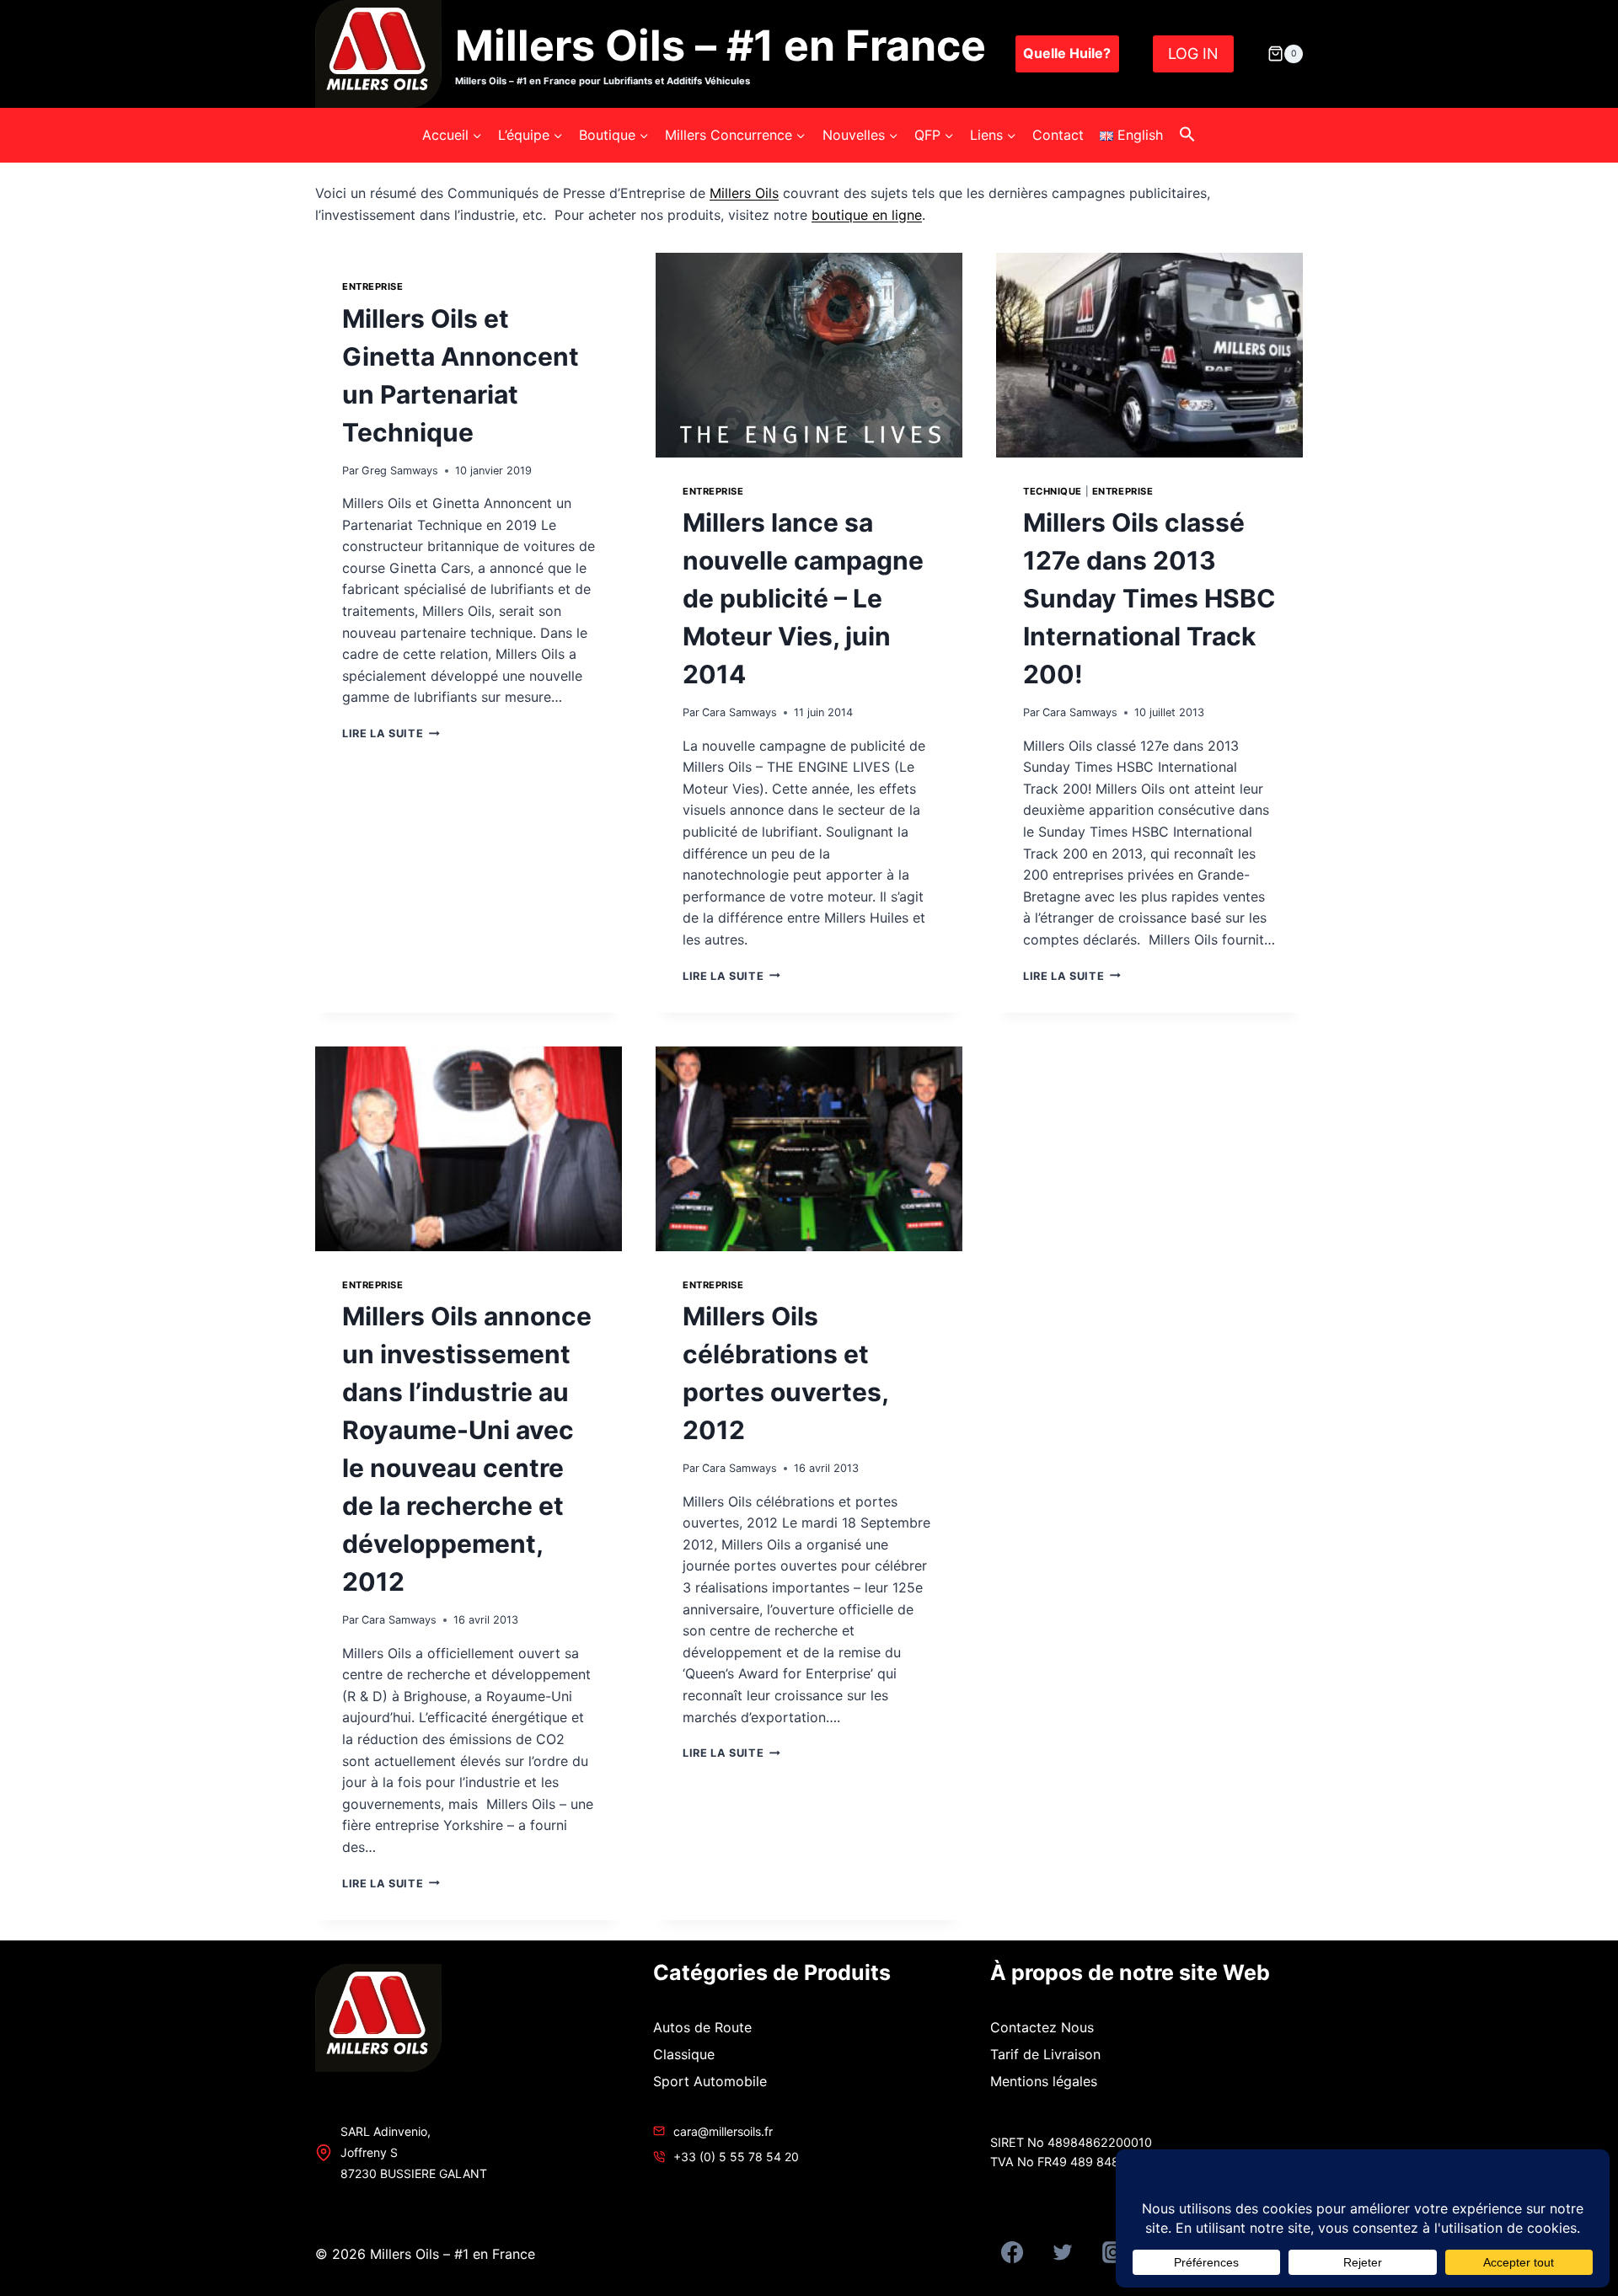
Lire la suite (388, 733)
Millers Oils (744, 193)
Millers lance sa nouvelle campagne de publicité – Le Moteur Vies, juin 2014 (803, 598)
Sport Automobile (710, 2081)
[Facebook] (1012, 2252)
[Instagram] (1113, 2252)
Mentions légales (1044, 2081)
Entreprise (373, 286)
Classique (684, 2054)
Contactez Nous (1042, 2027)
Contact (1058, 135)
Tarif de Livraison (1045, 2054)
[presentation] (809, 355)
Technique (1053, 491)
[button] (1188, 135)
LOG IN (1193, 54)
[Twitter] (1063, 2252)
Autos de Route (702, 2027)
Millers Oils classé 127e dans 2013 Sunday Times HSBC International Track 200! (1149, 598)
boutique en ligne (867, 215)
